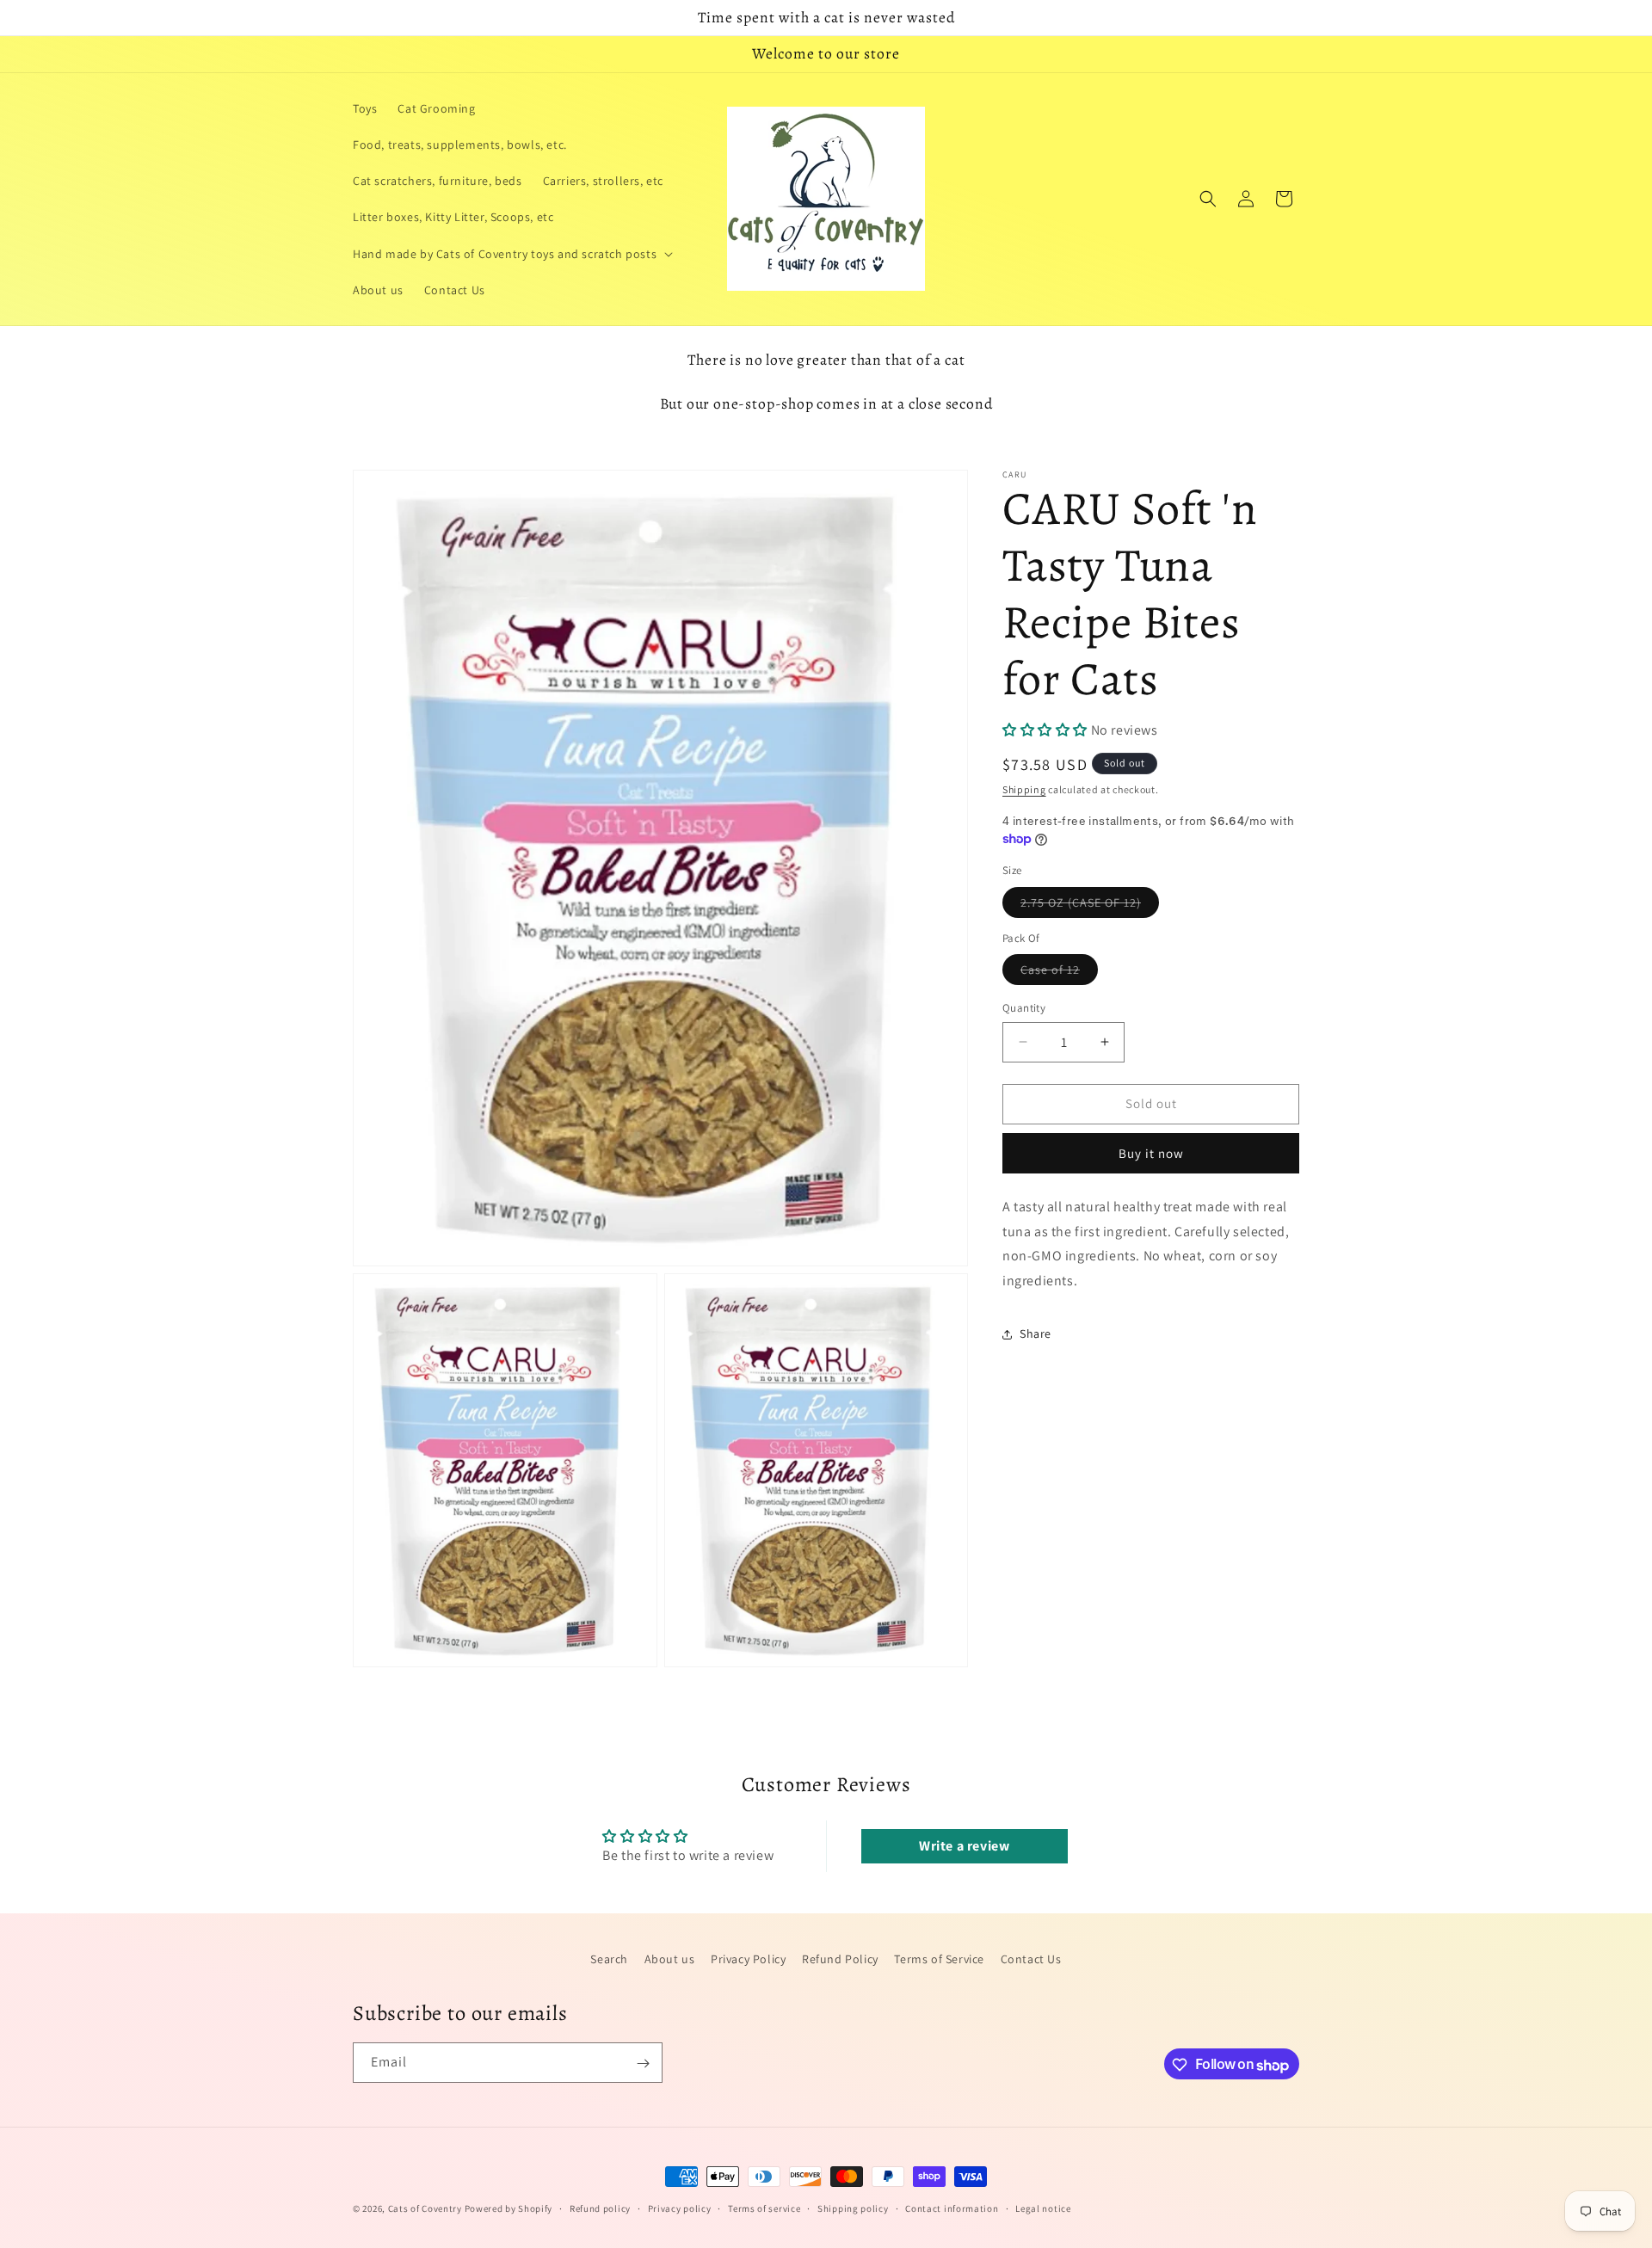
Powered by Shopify (509, 2208)
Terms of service (764, 2208)
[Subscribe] (643, 2063)
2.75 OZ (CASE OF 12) (1090, 906)
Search (609, 1959)
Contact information (952, 2208)
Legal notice (1043, 2208)
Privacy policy (680, 2208)
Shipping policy (853, 2208)
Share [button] (1036, 1333)
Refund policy (600, 2208)
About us (670, 1959)
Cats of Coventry (425, 2208)
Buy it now (1151, 1153)
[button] (511, 254)
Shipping (1024, 789)
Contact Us (1031, 1959)
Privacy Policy (748, 1959)
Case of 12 (1059, 973)
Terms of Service (939, 1959)
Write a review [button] (964, 1846)
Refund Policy (840, 1959)
